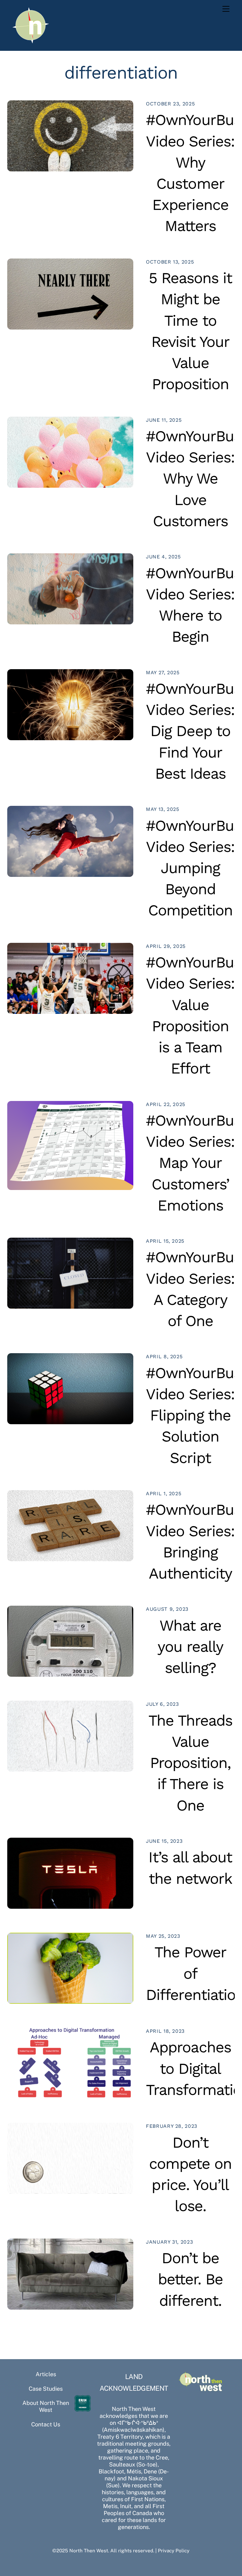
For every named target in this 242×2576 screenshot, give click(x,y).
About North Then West (46, 2406)
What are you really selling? (190, 1647)
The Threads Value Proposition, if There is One (190, 1763)
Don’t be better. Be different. (190, 2279)
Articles (46, 2374)
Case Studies (46, 2389)
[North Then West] (31, 43)
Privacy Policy (174, 2550)
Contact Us (46, 2424)
